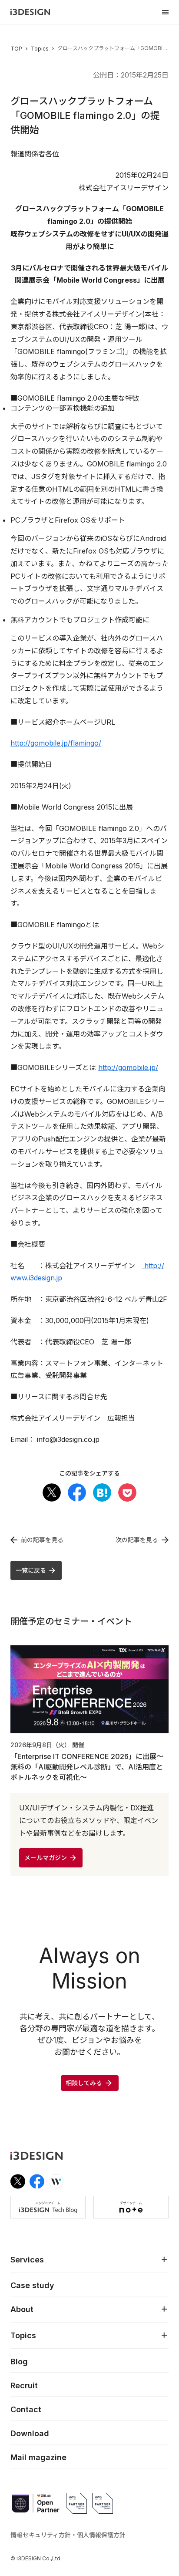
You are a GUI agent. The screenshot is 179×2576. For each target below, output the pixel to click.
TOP (16, 49)
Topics (40, 49)
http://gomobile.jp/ (128, 1067)
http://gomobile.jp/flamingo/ (56, 743)
